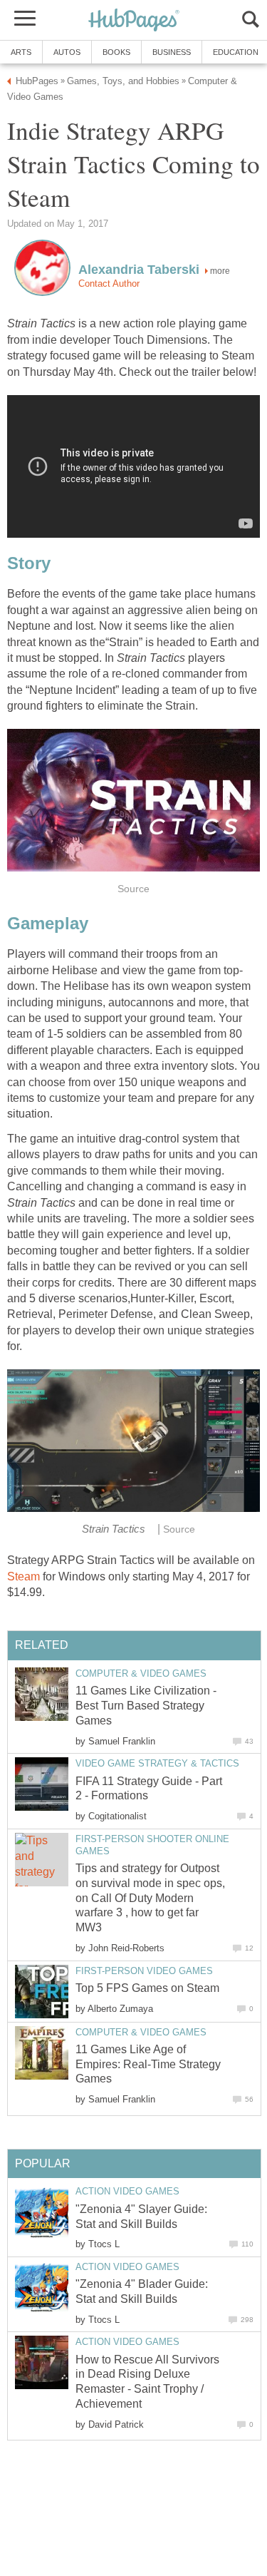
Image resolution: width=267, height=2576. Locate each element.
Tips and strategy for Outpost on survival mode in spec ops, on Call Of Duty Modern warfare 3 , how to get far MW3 (150, 1898)
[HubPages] (134, 21)
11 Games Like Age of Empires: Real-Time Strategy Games (148, 2064)
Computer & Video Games (141, 1673)
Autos (67, 52)
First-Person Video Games (144, 1971)
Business (172, 52)
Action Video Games (127, 2191)
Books (116, 52)
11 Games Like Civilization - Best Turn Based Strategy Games (146, 1706)
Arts (21, 52)
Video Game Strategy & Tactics (157, 1763)
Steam (23, 1576)
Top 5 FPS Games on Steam (147, 1988)
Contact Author (109, 283)
